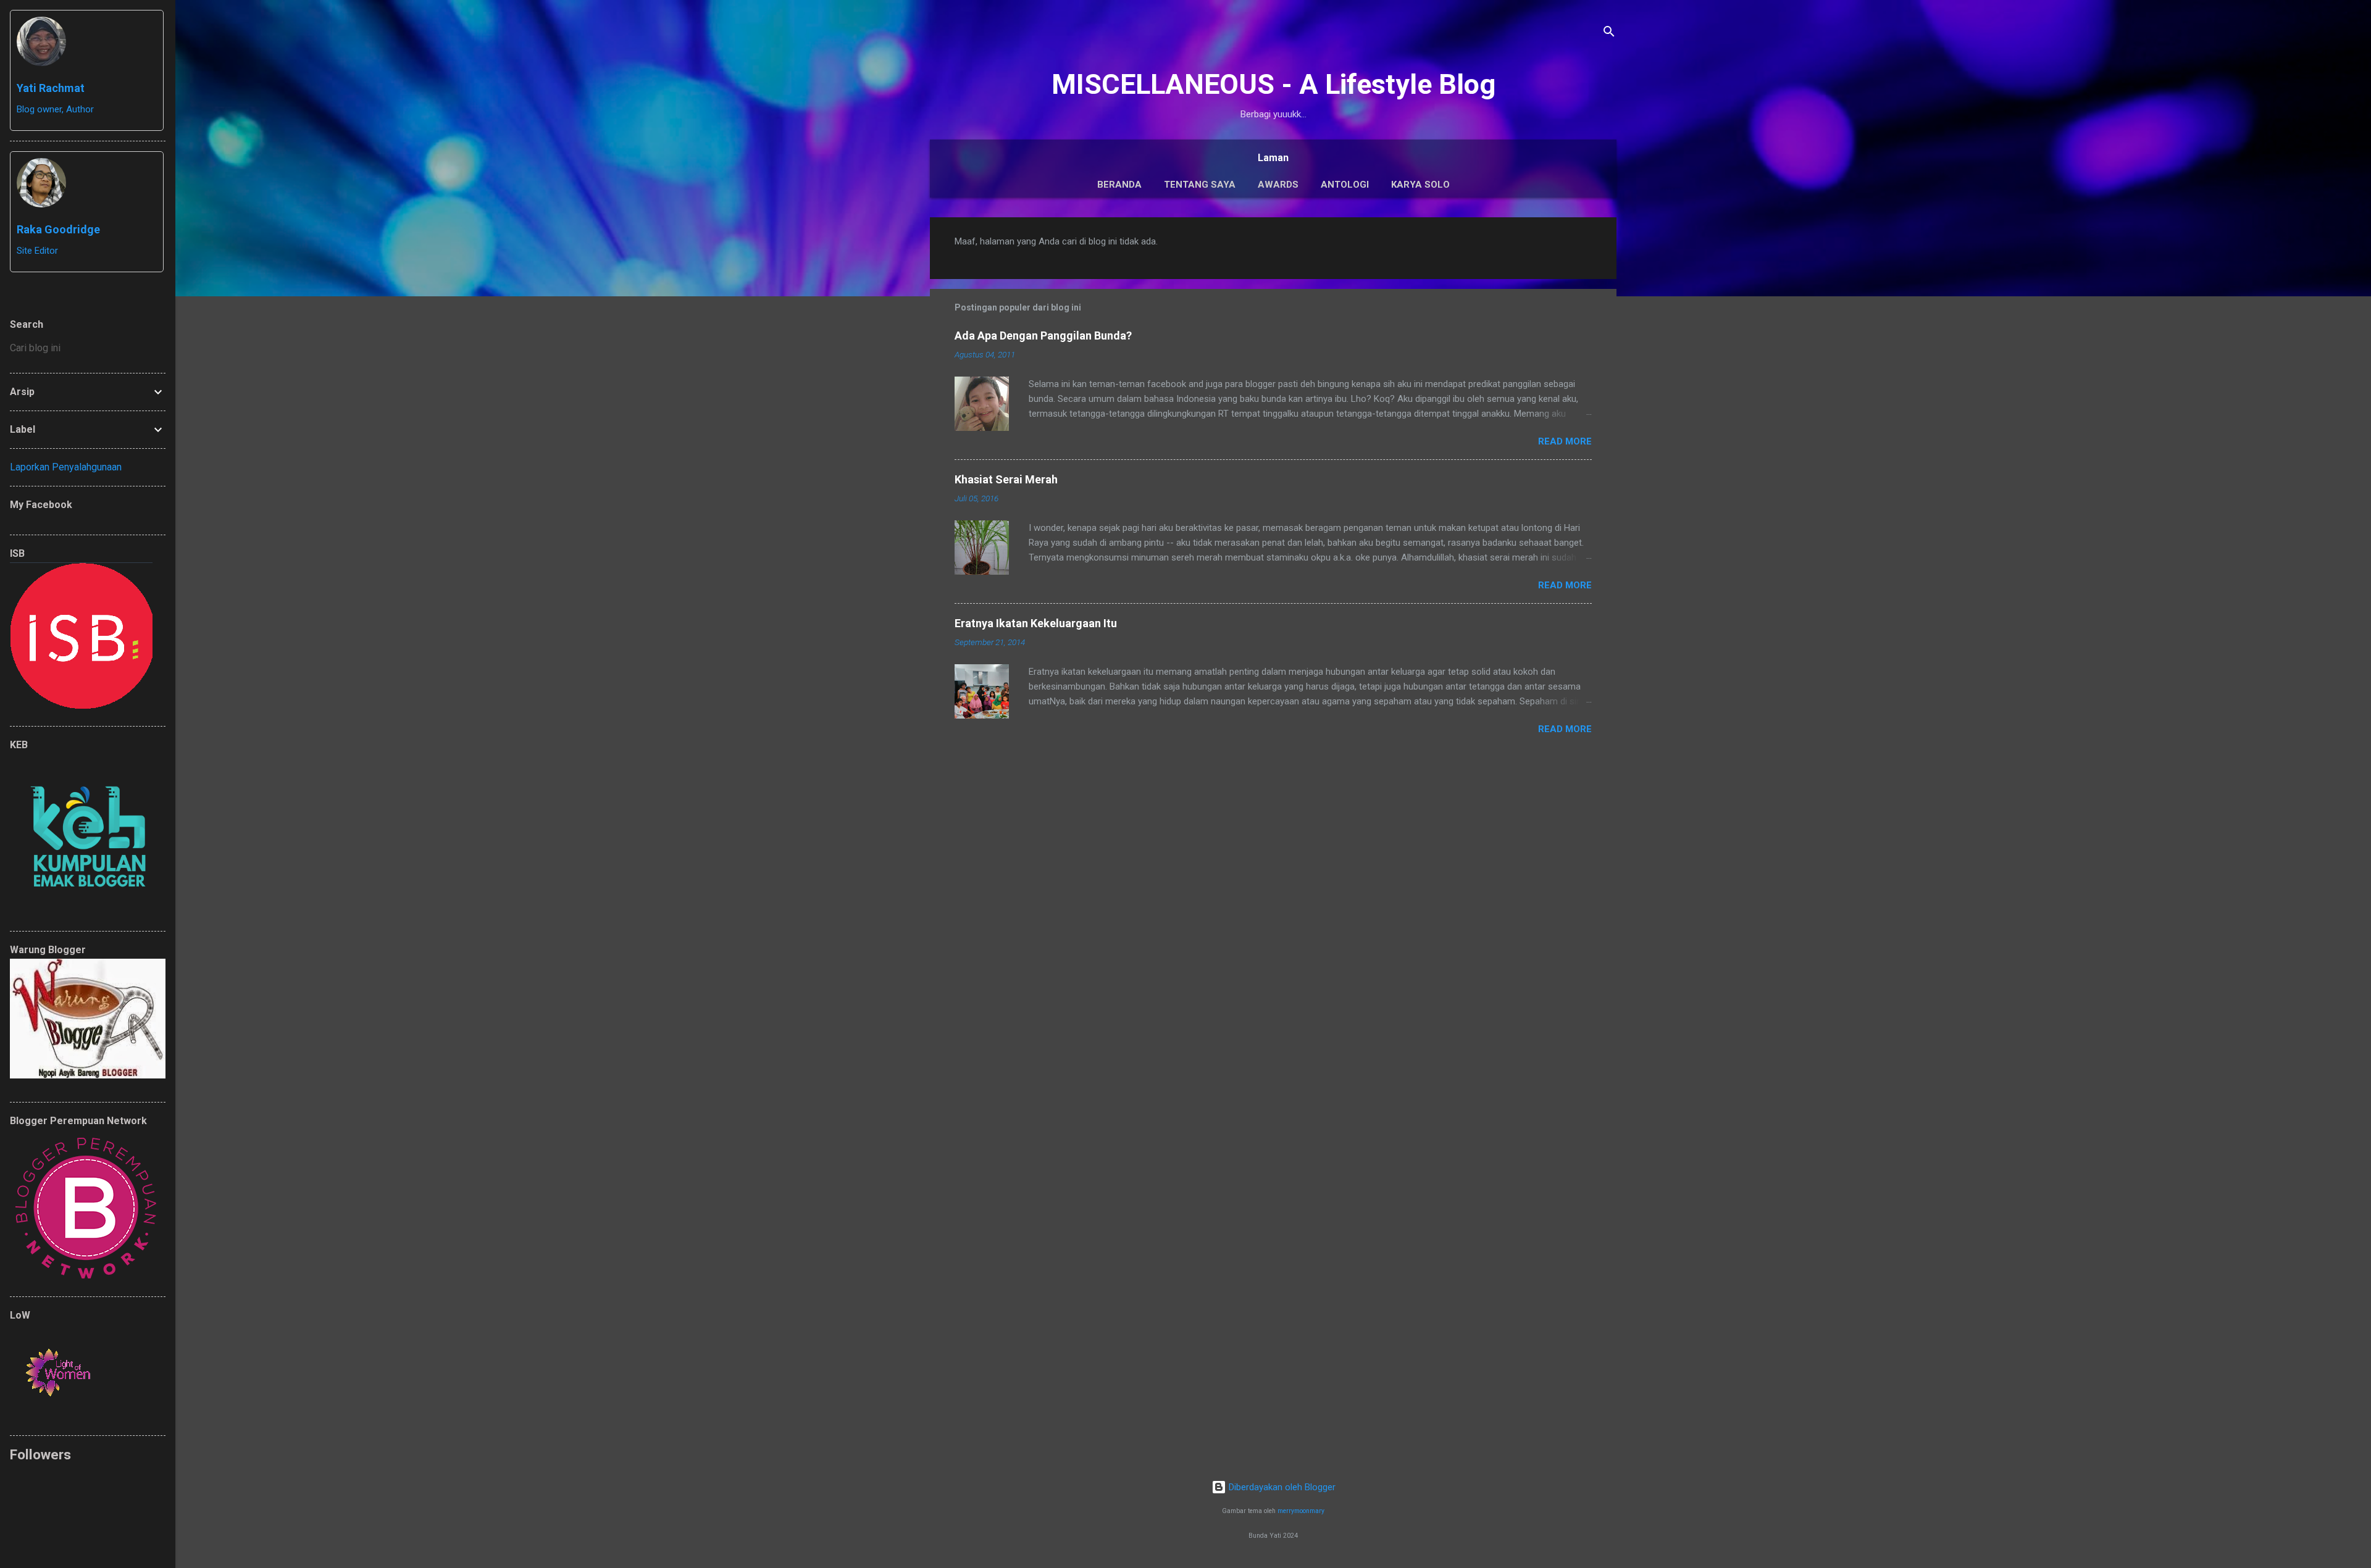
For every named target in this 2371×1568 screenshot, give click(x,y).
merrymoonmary (1301, 1511)
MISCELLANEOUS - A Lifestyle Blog (1273, 84)
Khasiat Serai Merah (1006, 479)
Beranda (1119, 185)
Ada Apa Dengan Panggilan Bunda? (1043, 336)
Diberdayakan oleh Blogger (1281, 1487)
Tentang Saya (1200, 185)
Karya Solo (1420, 185)
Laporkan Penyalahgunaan (66, 467)
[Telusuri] (1609, 34)
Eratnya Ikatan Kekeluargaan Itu (1036, 623)
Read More (1565, 441)
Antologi (1345, 185)
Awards (1278, 185)
